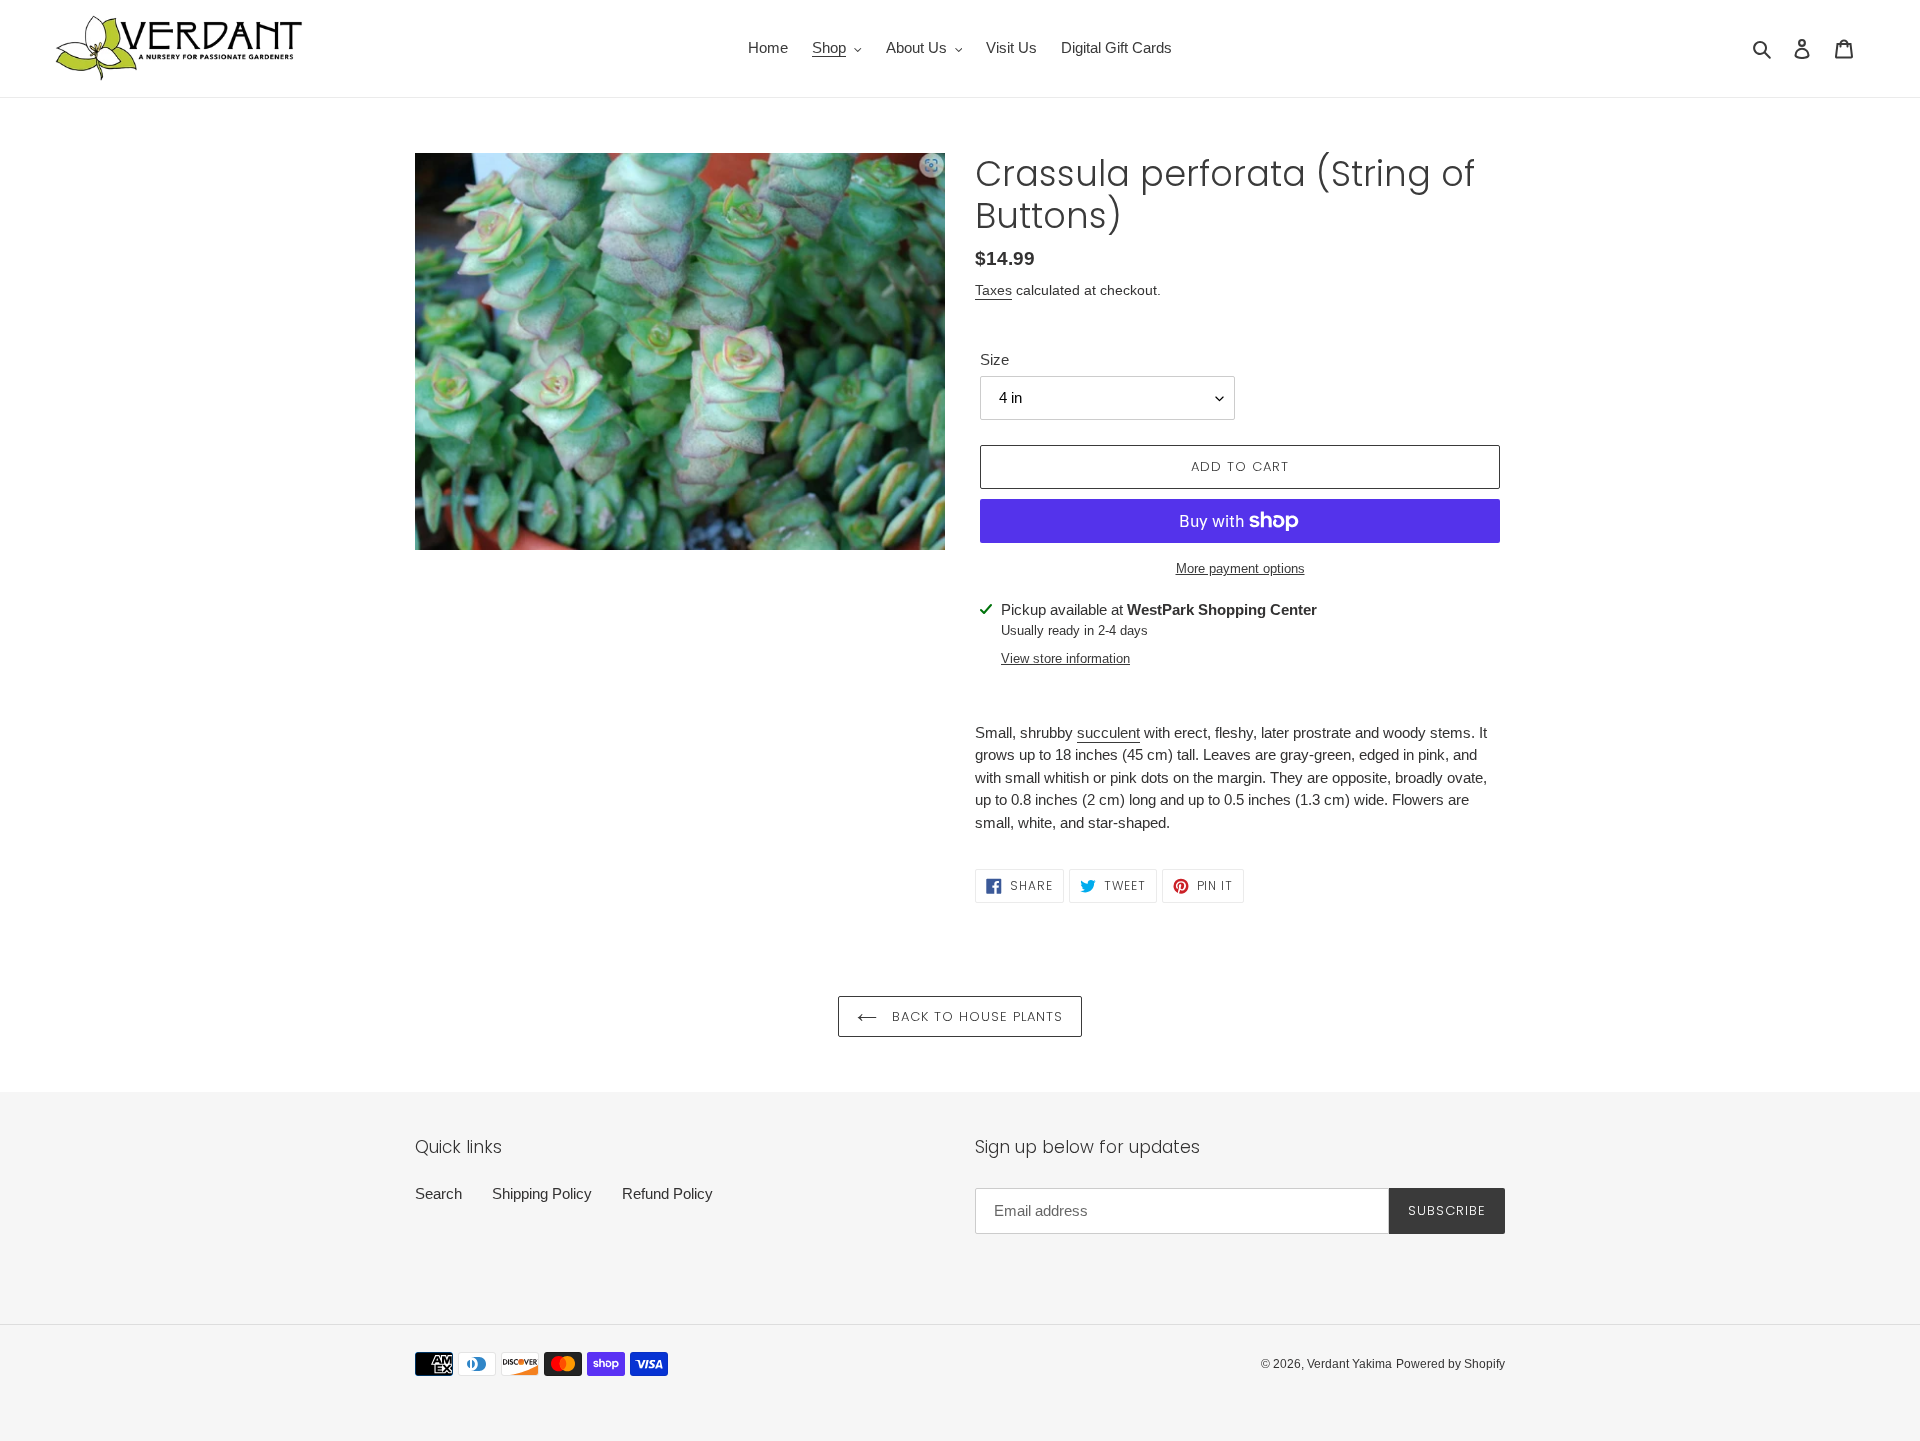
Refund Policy (667, 1193)
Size (994, 359)
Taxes (993, 290)
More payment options (1240, 568)
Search (438, 1193)
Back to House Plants (975, 1016)
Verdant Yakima (1349, 1364)
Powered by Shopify (1450, 1364)
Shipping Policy (542, 1193)
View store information (1065, 658)
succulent (1108, 732)
